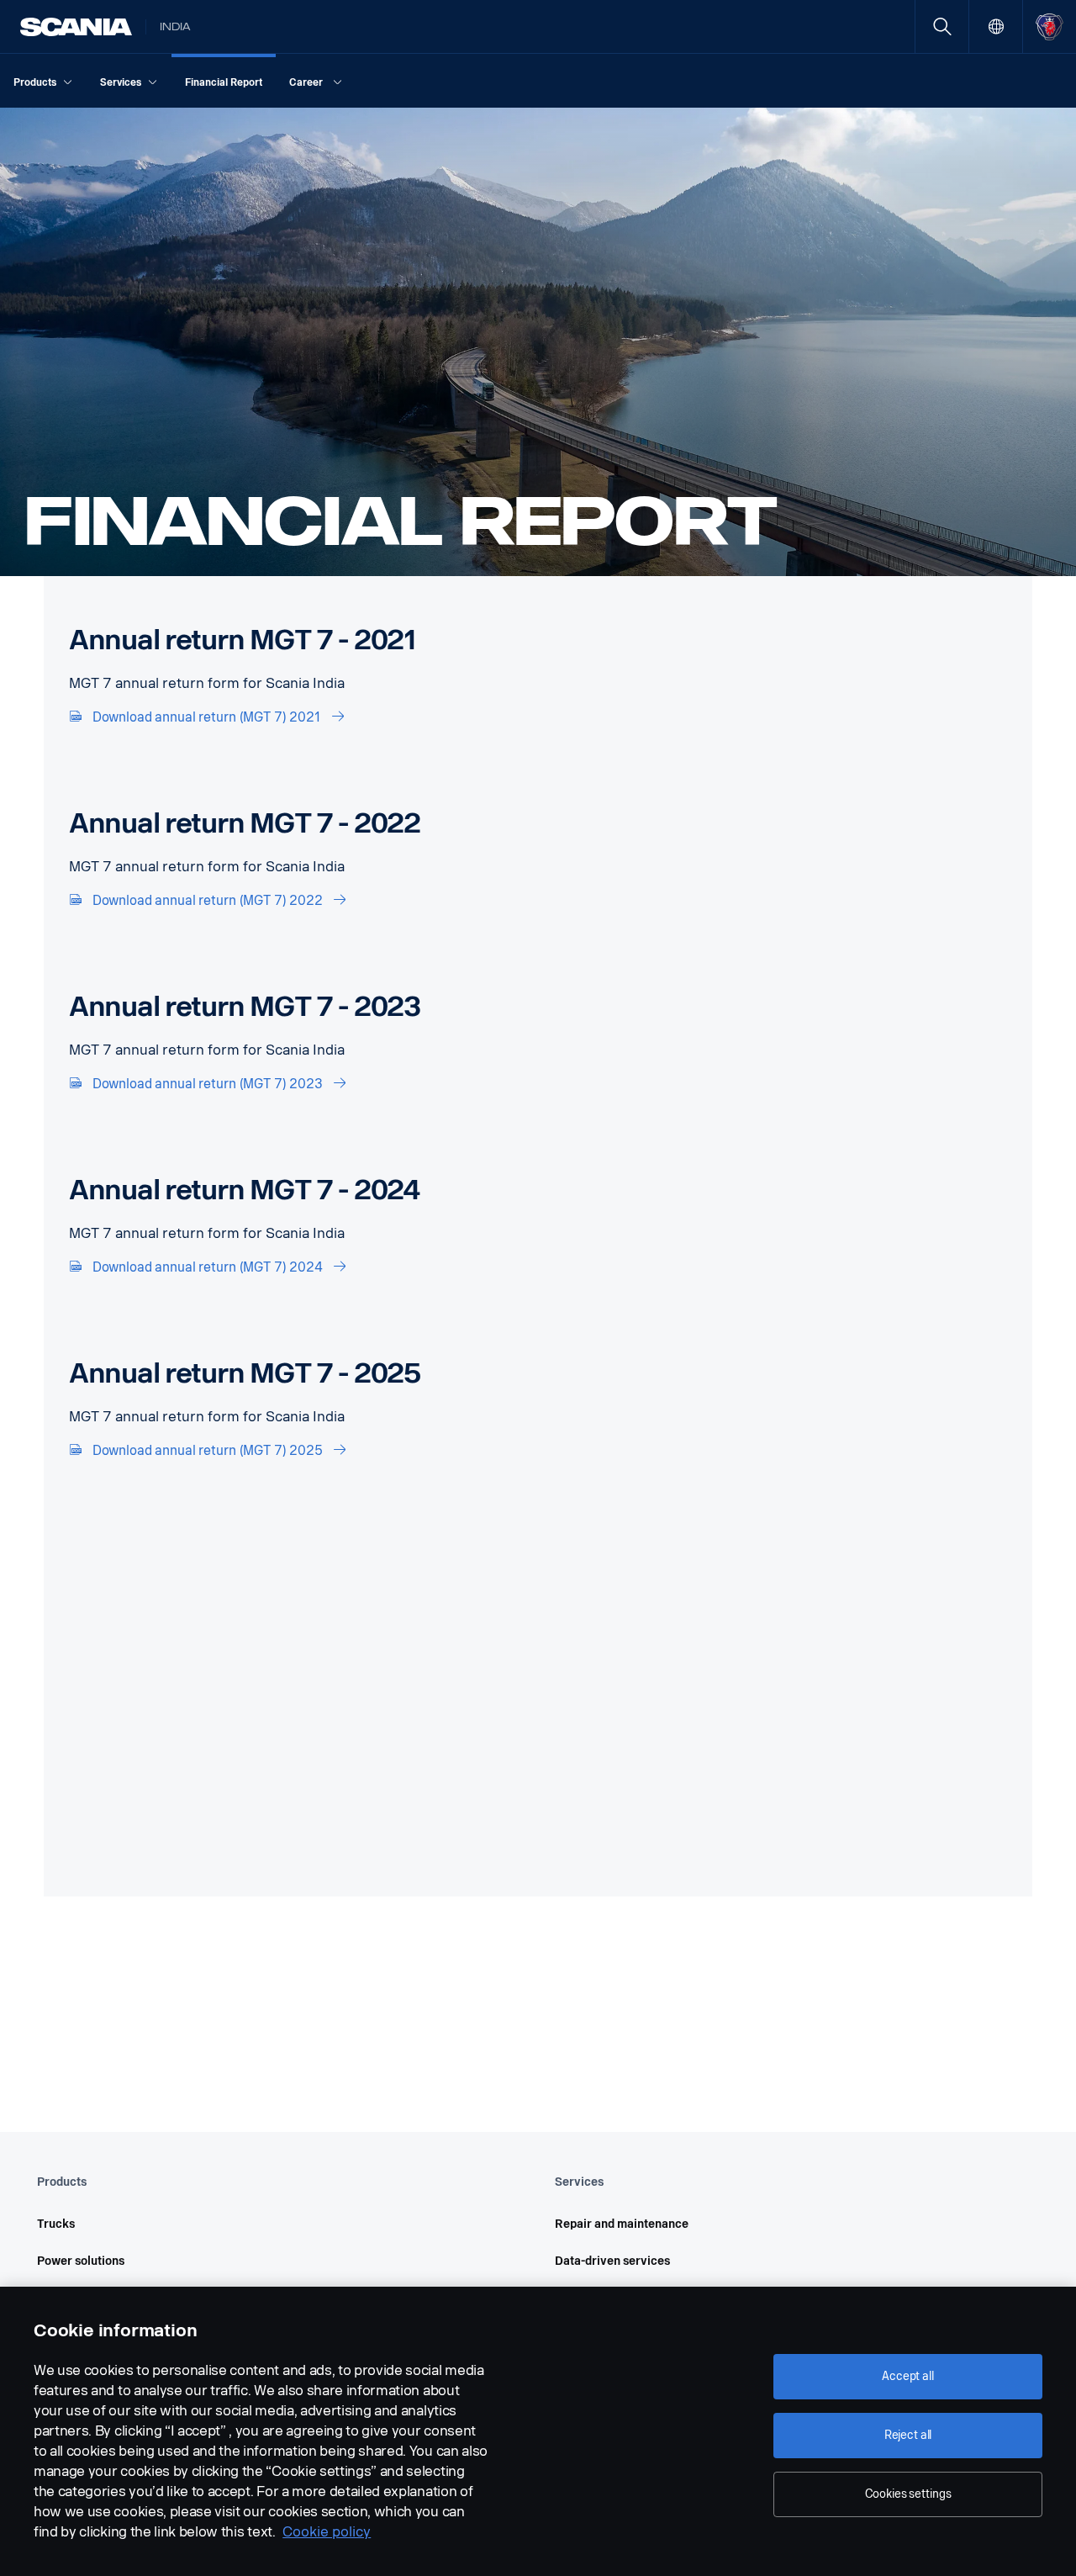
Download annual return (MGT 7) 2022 (208, 900)
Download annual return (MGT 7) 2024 (208, 1267)
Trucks (56, 2224)
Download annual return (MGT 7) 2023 (208, 1084)
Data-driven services (612, 2261)
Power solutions (81, 2261)
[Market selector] (996, 26)
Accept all (908, 2376)
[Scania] (76, 27)
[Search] (942, 26)
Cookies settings (908, 2494)
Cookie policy (327, 2532)
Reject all (908, 2435)
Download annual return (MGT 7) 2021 (207, 717)
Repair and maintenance (622, 2224)
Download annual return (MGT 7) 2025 (208, 1450)
